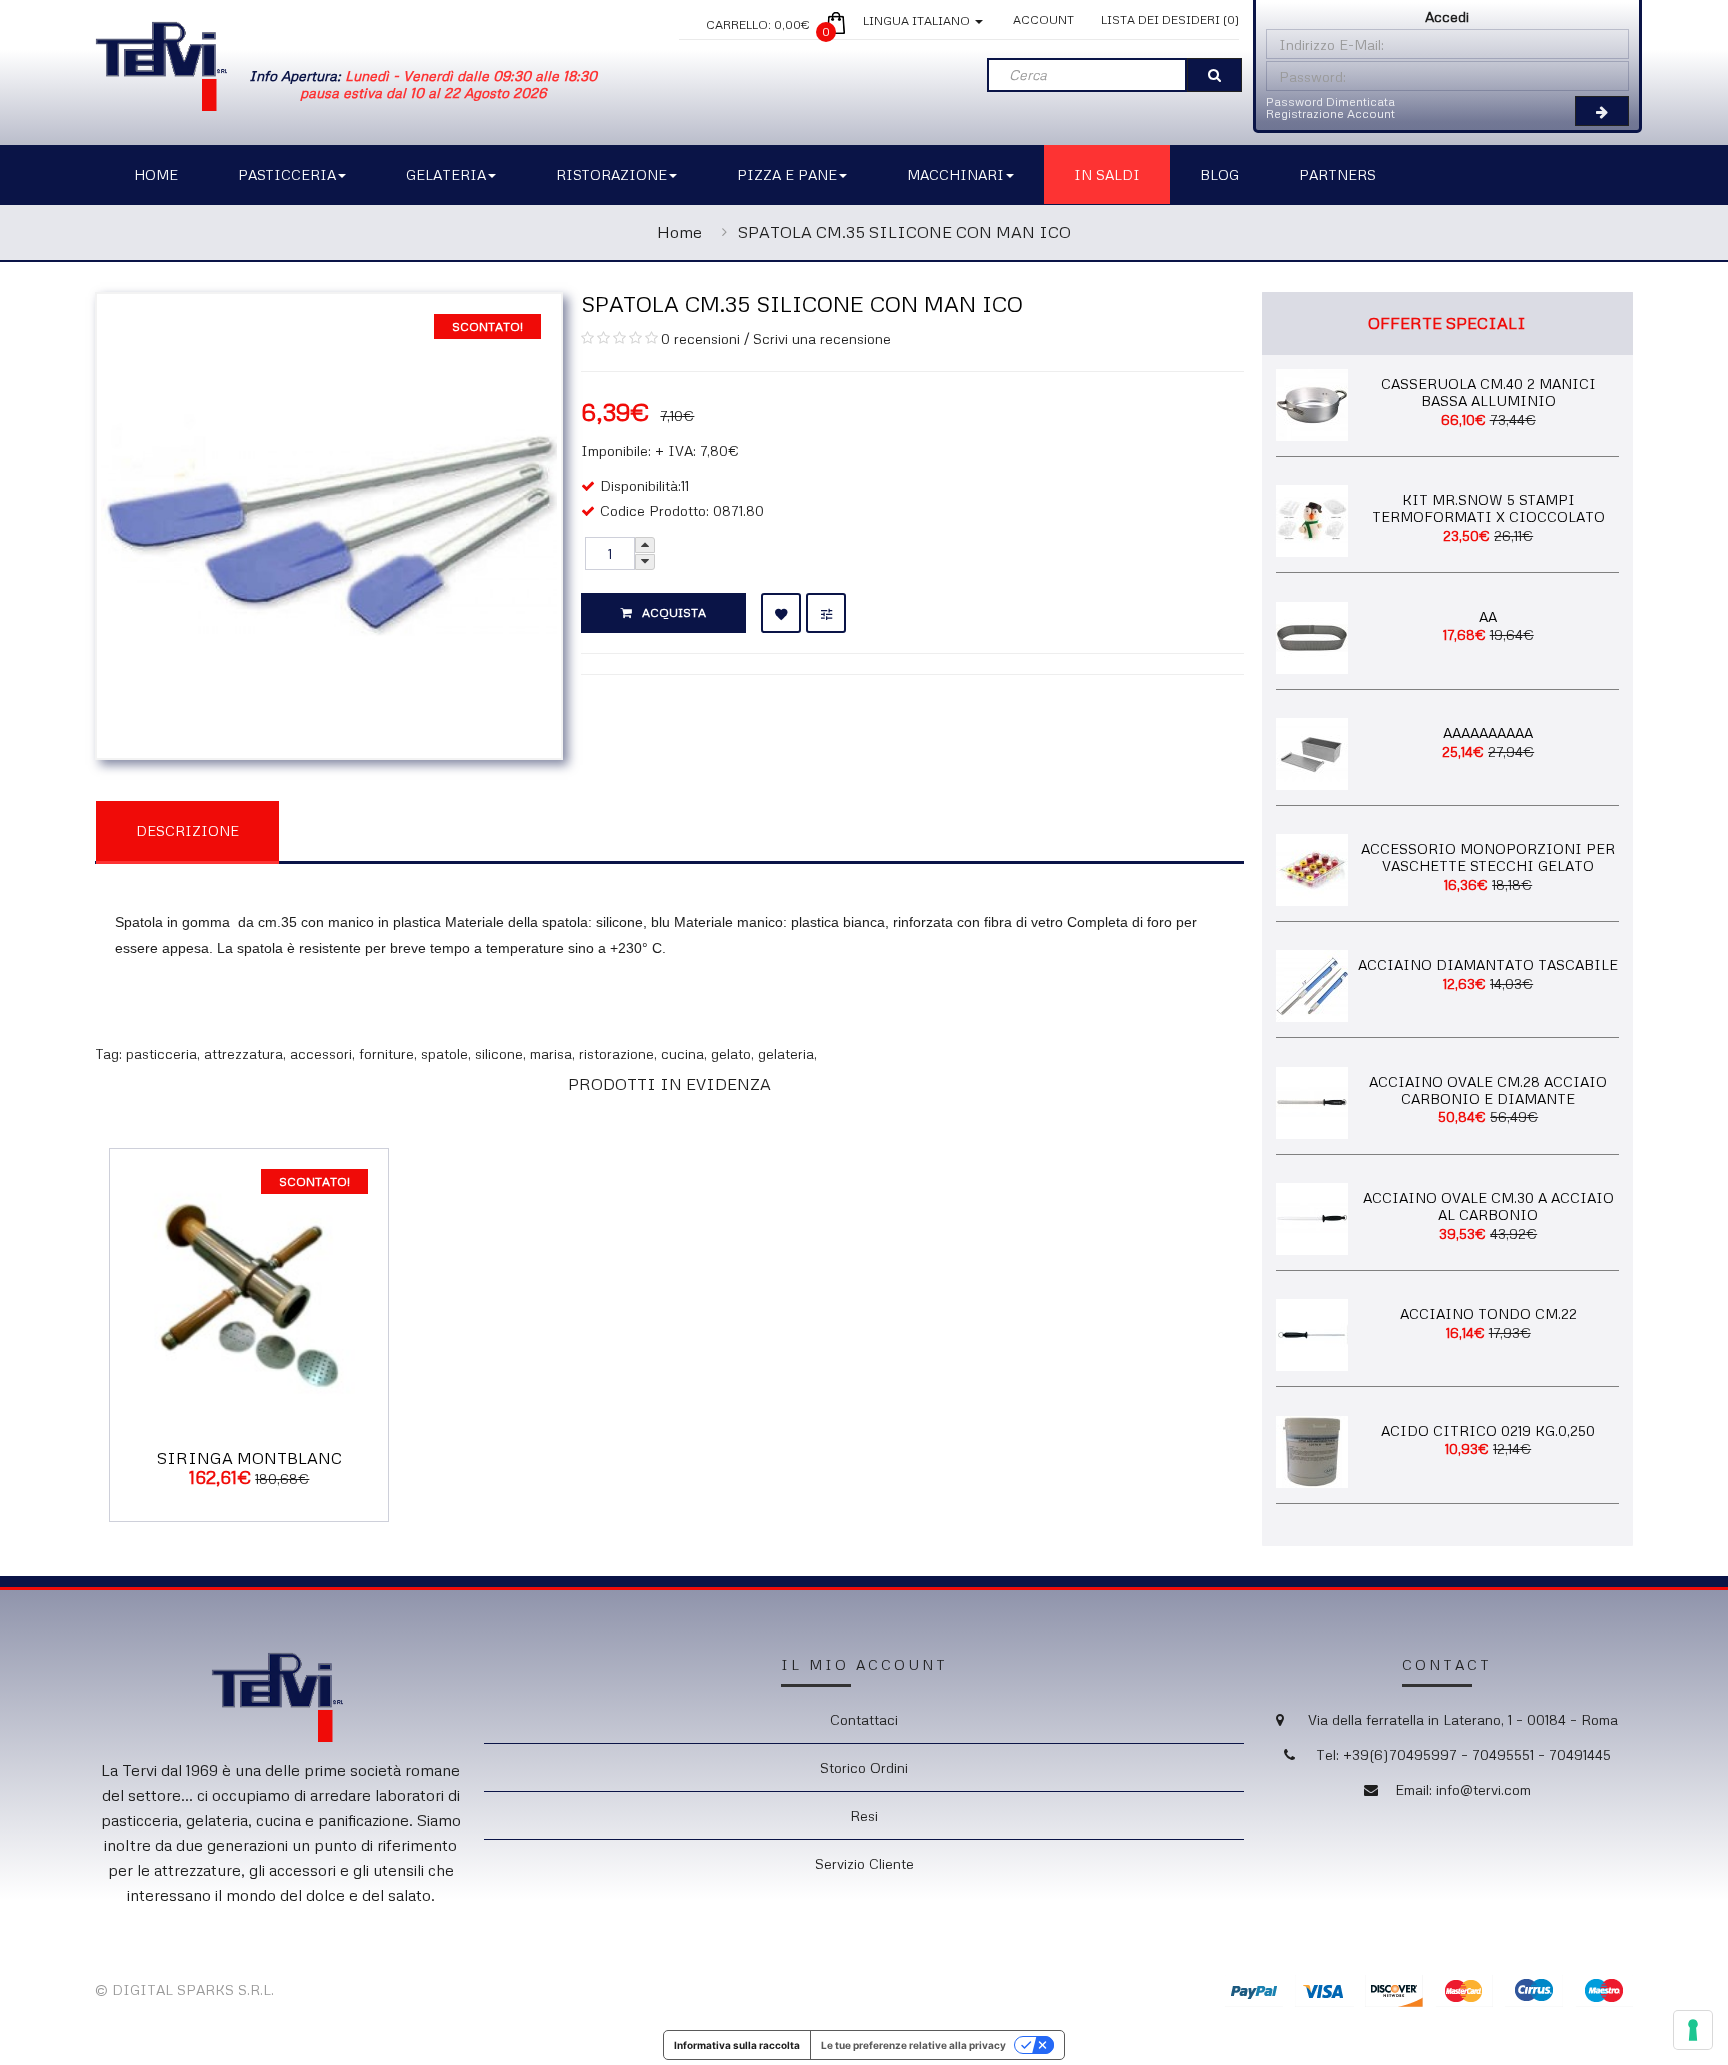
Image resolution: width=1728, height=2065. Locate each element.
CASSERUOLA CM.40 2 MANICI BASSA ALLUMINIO (1488, 392)
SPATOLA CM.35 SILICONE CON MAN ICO (904, 232)
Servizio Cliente (864, 1863)
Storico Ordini (864, 1767)
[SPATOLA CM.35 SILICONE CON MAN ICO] (329, 523)
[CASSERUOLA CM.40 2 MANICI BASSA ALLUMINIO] (1312, 402)
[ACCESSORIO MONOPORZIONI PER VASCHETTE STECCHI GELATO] (1312, 868)
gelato (731, 1053)
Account (1043, 19)
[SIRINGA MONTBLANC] (249, 1285)
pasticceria (161, 1053)
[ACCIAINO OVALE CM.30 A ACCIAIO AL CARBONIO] (1312, 1217)
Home (679, 232)
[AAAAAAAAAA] (1312, 751)
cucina (682, 1053)
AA (1488, 616)
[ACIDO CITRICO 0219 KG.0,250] (1312, 1449)
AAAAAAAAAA (1488, 732)
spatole (444, 1053)
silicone (499, 1053)
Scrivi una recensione (822, 338)
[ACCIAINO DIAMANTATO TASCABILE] (1312, 984)
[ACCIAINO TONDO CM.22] (1312, 1333)
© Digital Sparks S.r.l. (184, 1989)
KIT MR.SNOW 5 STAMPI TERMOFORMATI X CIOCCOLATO (1488, 508)
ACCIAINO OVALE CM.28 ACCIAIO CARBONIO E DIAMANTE (1488, 1090)
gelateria (786, 1053)
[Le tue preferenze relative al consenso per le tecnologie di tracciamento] (1693, 2030)
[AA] (1312, 635)
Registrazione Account (1330, 113)
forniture (386, 1053)
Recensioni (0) (381, 829)
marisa (551, 1053)
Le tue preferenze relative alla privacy (913, 2045)
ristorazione (616, 1053)
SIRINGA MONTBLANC (249, 1458)
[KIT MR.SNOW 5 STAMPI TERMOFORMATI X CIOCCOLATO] (1312, 519)
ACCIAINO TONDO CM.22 (1488, 1313)
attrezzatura (243, 1053)
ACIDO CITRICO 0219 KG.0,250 (1488, 1430)
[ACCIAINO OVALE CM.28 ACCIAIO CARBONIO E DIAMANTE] (1312, 1100)
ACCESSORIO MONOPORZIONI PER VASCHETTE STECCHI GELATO (1488, 857)
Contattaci (864, 1719)
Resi (864, 1815)
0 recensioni (700, 338)
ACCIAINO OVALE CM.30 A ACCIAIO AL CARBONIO (1488, 1206)
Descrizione (187, 830)
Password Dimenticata (1330, 101)
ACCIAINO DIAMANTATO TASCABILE (1488, 964)
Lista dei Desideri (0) (1170, 19)
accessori (321, 1053)
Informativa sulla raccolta (737, 2045)
